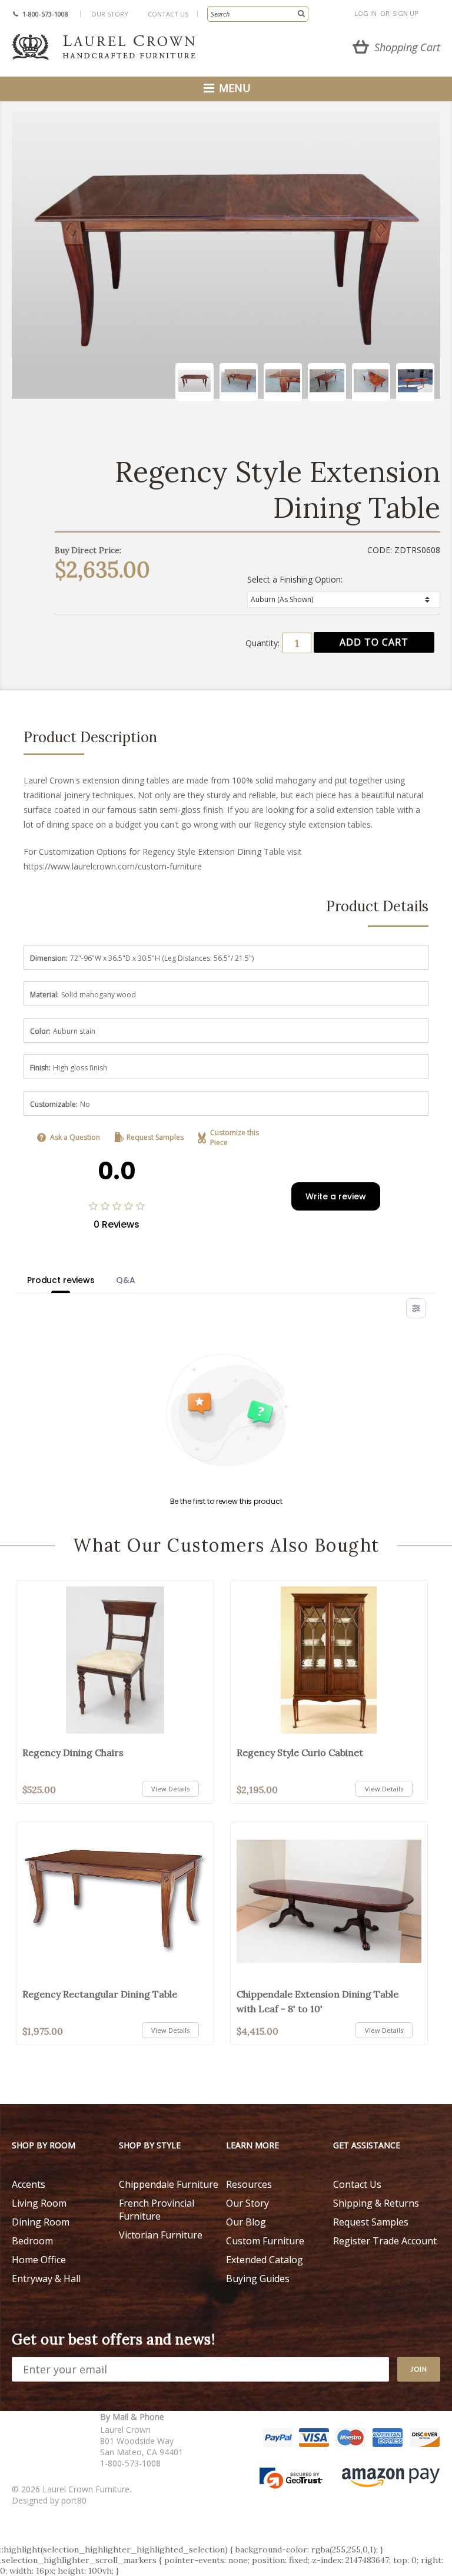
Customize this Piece (235, 1137)
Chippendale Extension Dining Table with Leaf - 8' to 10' (318, 2001)
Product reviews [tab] (61, 1280)
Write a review (336, 1196)
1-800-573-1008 (45, 14)
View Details (170, 1789)
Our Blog (246, 2222)
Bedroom (32, 2241)
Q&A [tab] (126, 1280)
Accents (29, 2184)
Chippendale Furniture (169, 2184)
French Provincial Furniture (157, 2210)
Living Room (39, 2203)
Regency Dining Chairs (73, 1752)
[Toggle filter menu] (416, 1308)
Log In (365, 13)
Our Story (110, 14)
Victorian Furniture (161, 2235)
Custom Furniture (265, 2241)
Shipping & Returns (376, 2203)
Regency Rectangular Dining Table (100, 1994)
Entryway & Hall (46, 2279)
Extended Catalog (265, 2260)
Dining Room (41, 2222)
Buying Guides (258, 2279)
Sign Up (406, 13)
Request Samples (155, 1137)
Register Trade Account (385, 2241)
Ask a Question (75, 1137)
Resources (249, 2184)
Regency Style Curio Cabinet (300, 1752)
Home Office (39, 2260)
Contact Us (168, 14)
